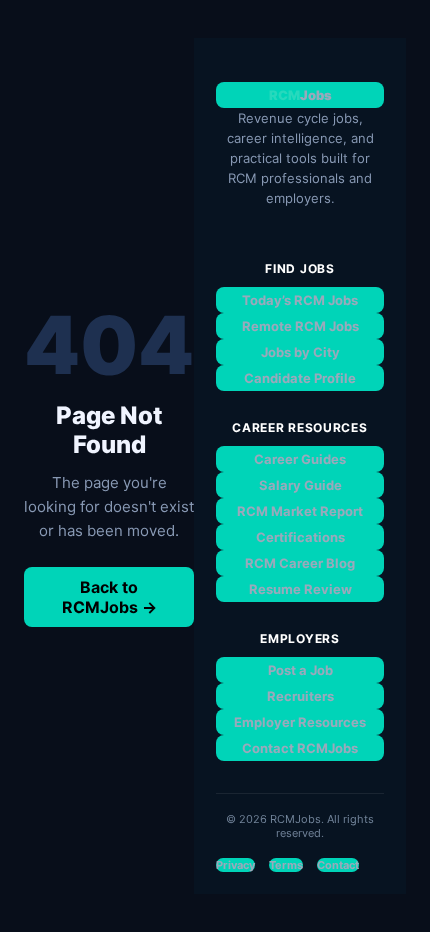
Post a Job (300, 670)
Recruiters (300, 696)
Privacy (235, 865)
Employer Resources (300, 722)
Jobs (300, 95)
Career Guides (300, 459)
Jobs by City (300, 352)
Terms (286, 865)
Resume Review (300, 589)
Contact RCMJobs (300, 748)
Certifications (300, 537)
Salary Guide (300, 485)
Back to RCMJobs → (109, 597)
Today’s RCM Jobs (300, 300)
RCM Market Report (300, 511)
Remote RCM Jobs (300, 326)
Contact (338, 865)
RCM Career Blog (300, 563)
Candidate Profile (300, 378)
